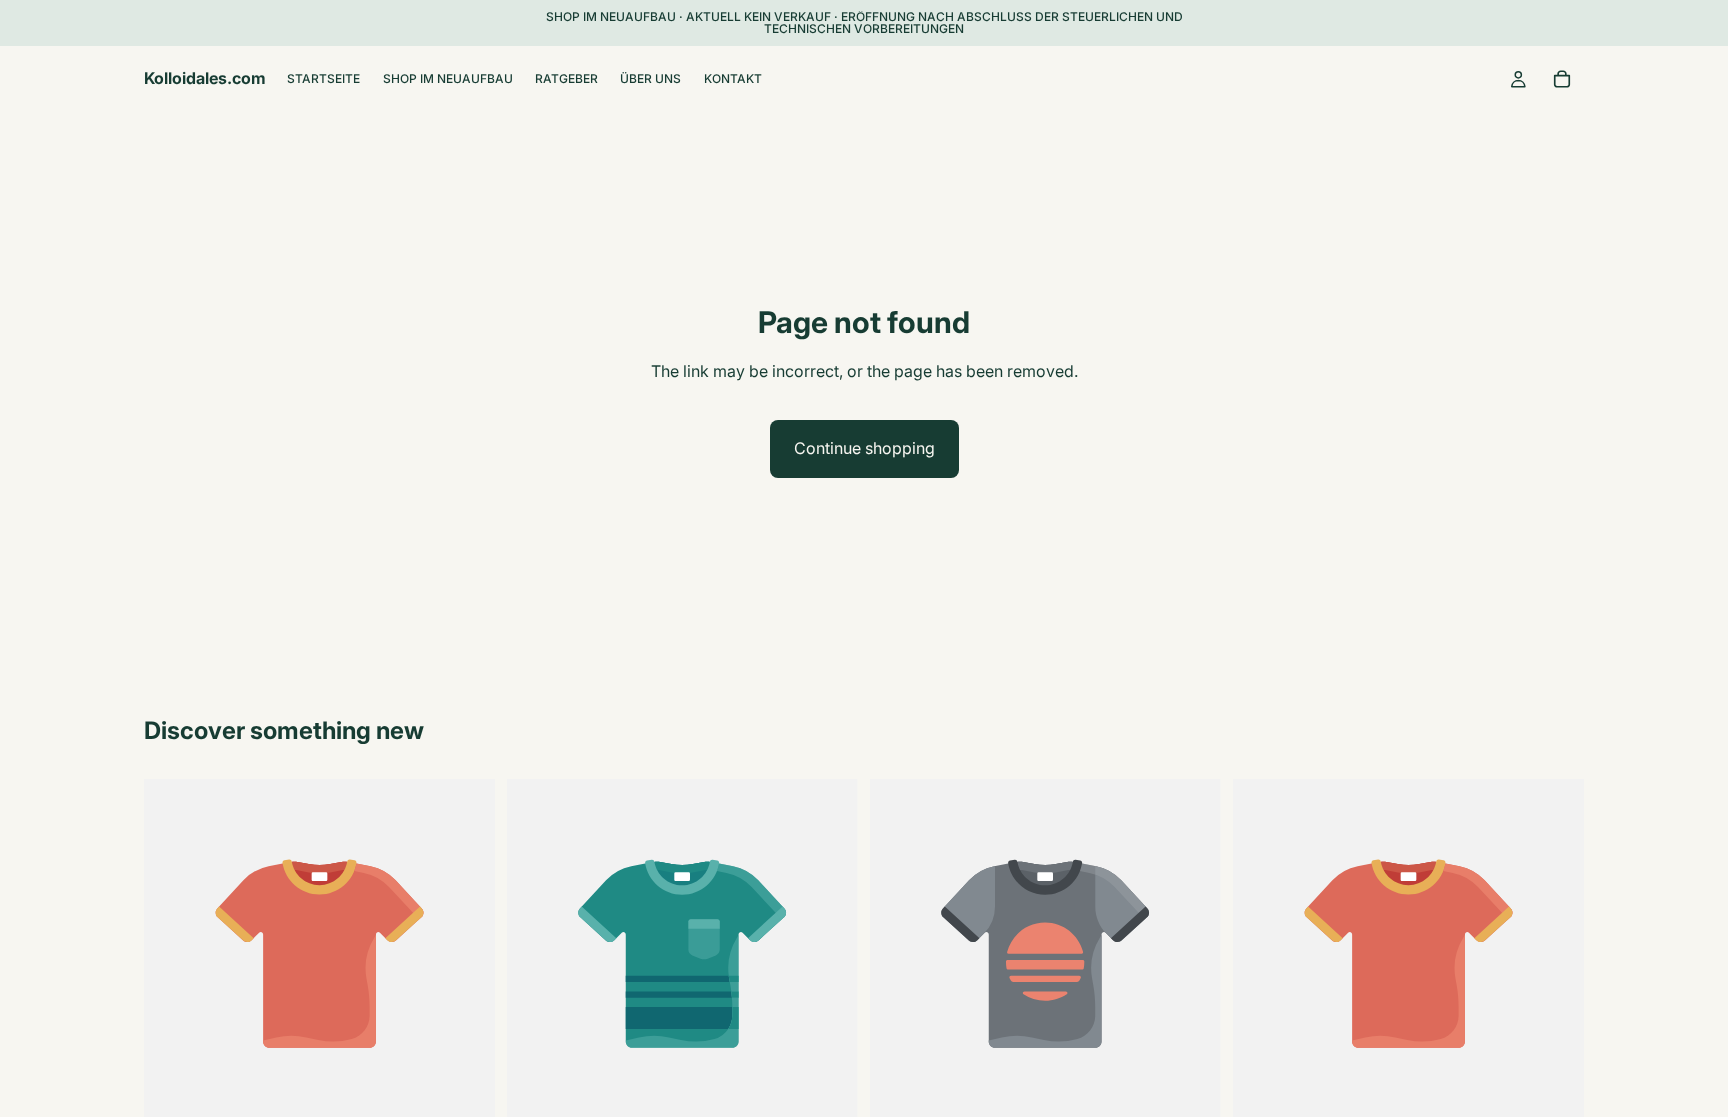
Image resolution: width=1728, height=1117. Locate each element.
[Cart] (1562, 79)
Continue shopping (864, 448)
